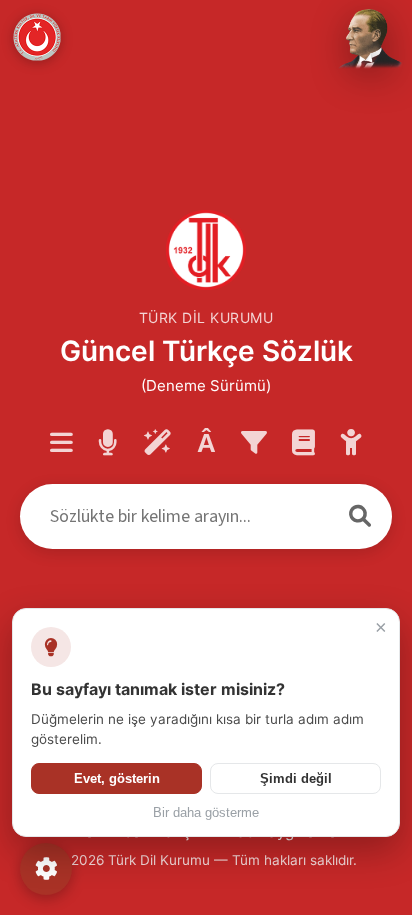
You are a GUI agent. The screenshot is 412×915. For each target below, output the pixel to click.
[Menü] (61, 443)
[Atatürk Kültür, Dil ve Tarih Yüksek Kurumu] (37, 37)
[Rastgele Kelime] (157, 443)
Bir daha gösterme (206, 813)
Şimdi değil (296, 778)
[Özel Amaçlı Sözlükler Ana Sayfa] (303, 443)
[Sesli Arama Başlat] (108, 443)
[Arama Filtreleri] (254, 443)
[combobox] (174, 516)
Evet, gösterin (117, 778)
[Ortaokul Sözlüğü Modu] (351, 443)
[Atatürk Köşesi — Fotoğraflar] (368, 40)
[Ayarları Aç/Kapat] (46, 869)
